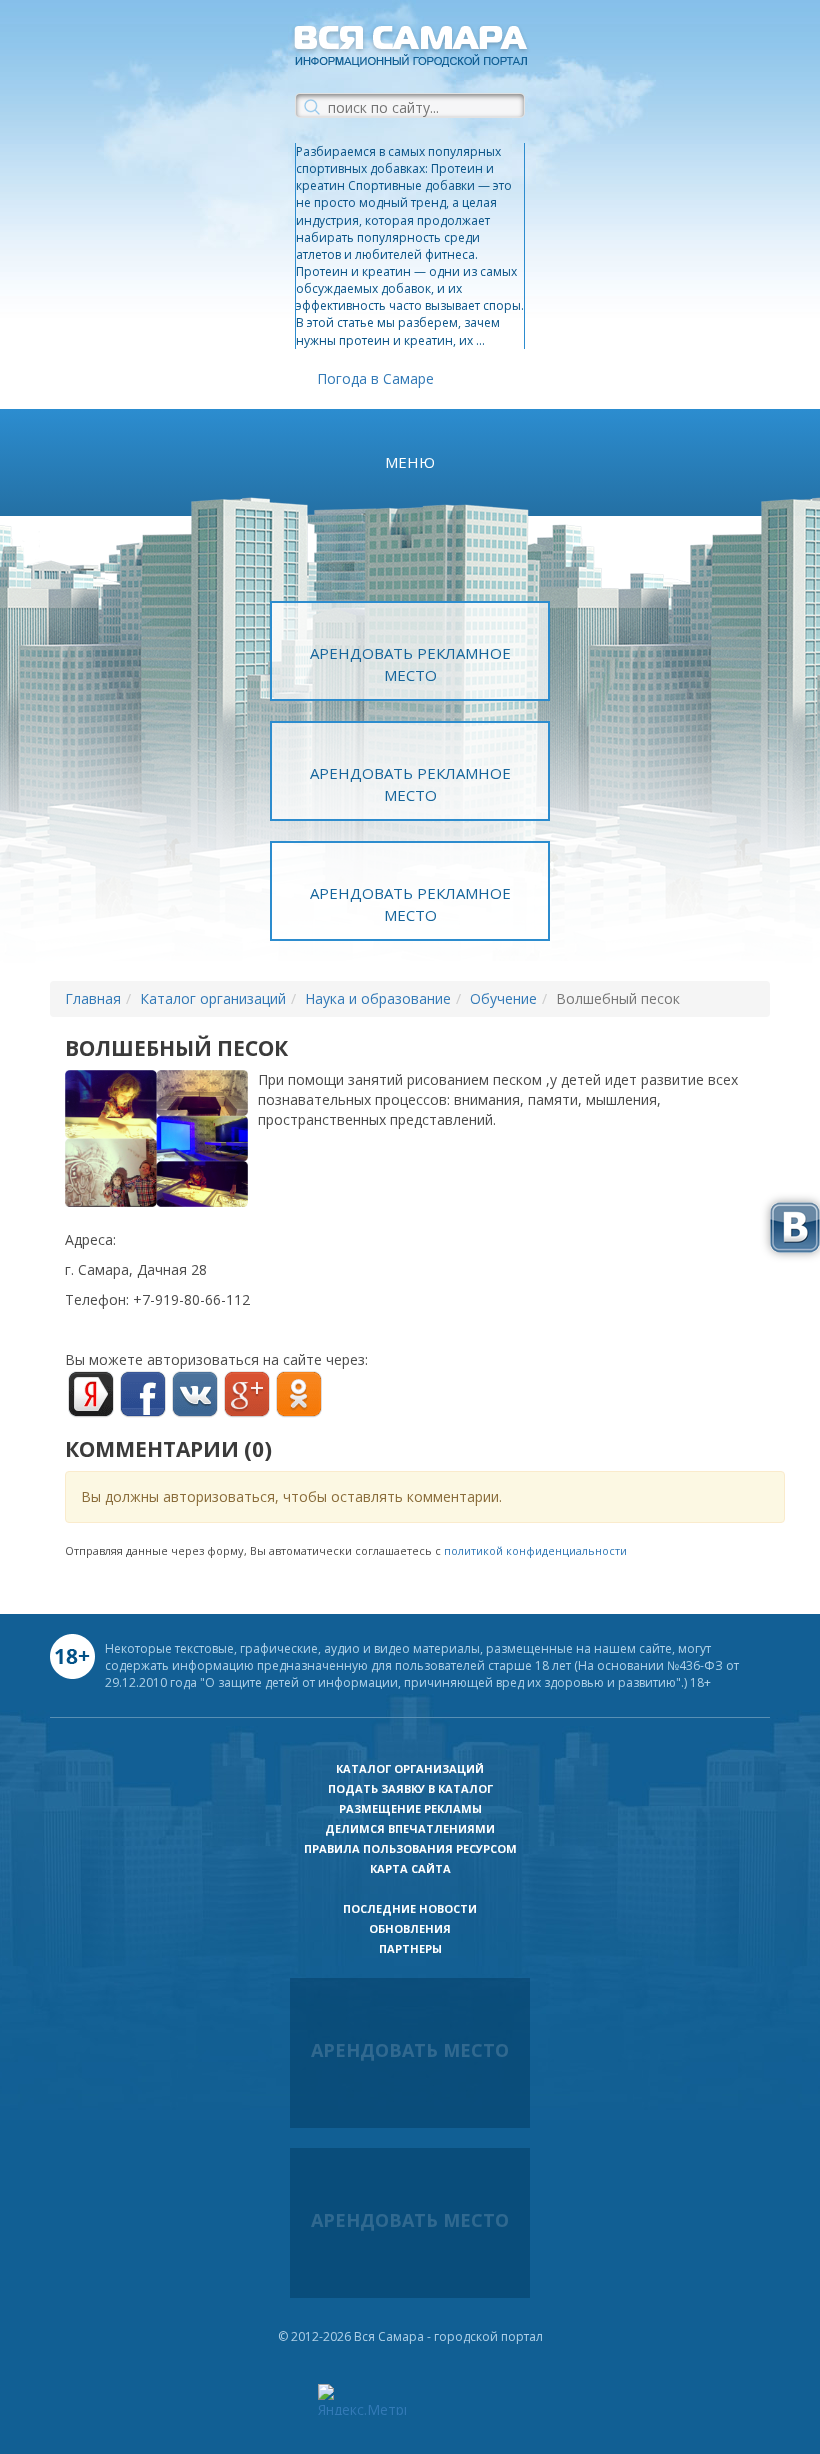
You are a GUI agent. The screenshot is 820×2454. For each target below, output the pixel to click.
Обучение (503, 998)
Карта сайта (410, 1868)
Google (247, 1394)
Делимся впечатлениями (410, 1828)
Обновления (410, 1928)
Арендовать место (410, 2050)
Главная (93, 998)
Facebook (143, 1394)
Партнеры (410, 1948)
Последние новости (410, 1908)
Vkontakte (195, 1394)
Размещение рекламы (410, 1808)
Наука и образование (378, 998)
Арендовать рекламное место (410, 663)
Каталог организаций (213, 998)
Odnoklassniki (299, 1394)
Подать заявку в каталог (410, 1788)
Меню (410, 462)
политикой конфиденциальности (535, 1550)
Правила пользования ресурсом (410, 1848)
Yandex (91, 1394)
